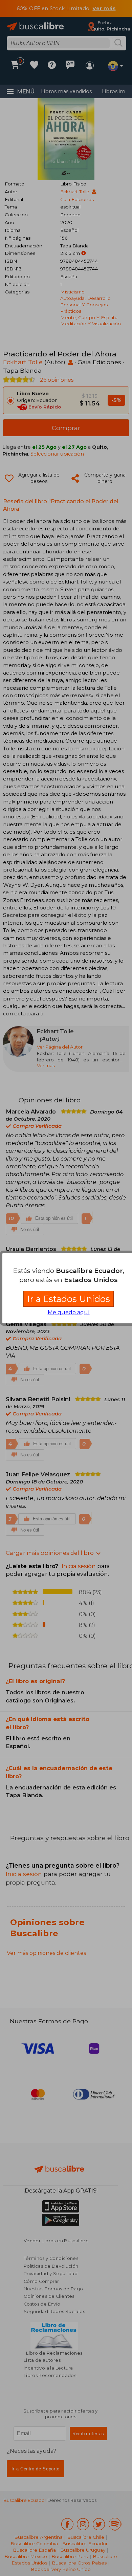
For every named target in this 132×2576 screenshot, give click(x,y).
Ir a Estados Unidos (69, 1299)
